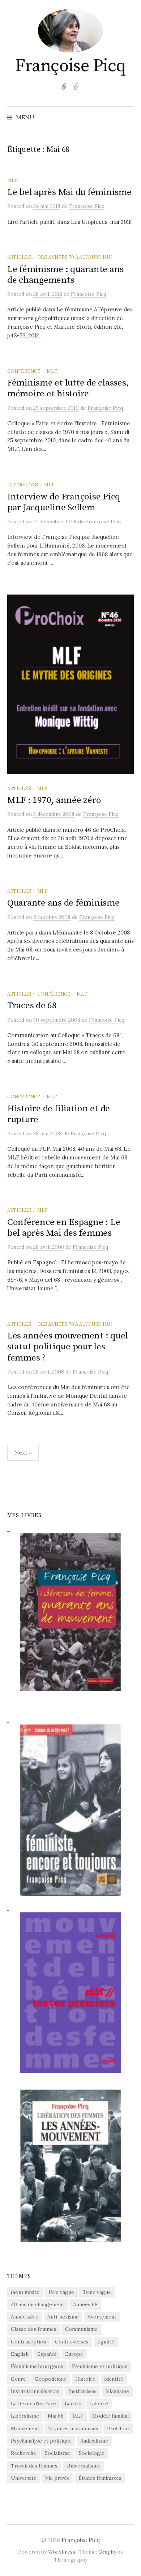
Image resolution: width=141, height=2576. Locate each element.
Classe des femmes (34, 2329)
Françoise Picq (70, 66)
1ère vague (61, 2292)
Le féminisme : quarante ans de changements (65, 275)
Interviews (23, 485)
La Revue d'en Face (33, 2403)
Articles (19, 257)
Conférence (24, 371)
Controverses (72, 2342)
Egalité (106, 2342)
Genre (18, 2379)
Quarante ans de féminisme (63, 903)
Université (24, 2478)
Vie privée (57, 2478)
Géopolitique (51, 2379)
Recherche (23, 2453)
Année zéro (25, 2317)
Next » (23, 1452)
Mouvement (25, 2428)
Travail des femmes (34, 2466)
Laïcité (73, 2403)
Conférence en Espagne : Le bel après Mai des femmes (64, 1228)
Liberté (99, 2403)
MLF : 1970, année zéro (54, 800)
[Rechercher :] (128, 117)
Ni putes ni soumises (73, 2428)
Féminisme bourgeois (37, 2366)
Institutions (82, 2391)
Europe (74, 2354)
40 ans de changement (38, 2304)
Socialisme (57, 2453)
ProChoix (118, 2428)
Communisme (81, 2329)
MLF (12, 180)
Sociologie (92, 2453)
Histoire (85, 2379)
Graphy (107, 2552)
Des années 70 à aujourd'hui (75, 257)
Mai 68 (56, 2416)
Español (47, 2354)
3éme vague (97, 2292)
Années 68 (85, 2304)
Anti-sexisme (63, 2317)
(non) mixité (25, 2292)
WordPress (62, 2552)
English (20, 2354)
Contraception (29, 2342)
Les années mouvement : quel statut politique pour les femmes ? (68, 1347)
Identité (114, 2379)
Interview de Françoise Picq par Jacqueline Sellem (64, 502)
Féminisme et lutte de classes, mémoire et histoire (68, 388)
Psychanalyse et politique (41, 2441)
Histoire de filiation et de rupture (59, 1114)
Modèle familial (110, 2416)
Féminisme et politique (100, 2366)
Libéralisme (25, 2416)
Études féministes (100, 2478)
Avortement (102, 2317)
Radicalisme (94, 2441)
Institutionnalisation (35, 2391)
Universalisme (83, 2466)
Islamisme (117, 2391)
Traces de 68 (32, 1006)
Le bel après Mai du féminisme (69, 192)
